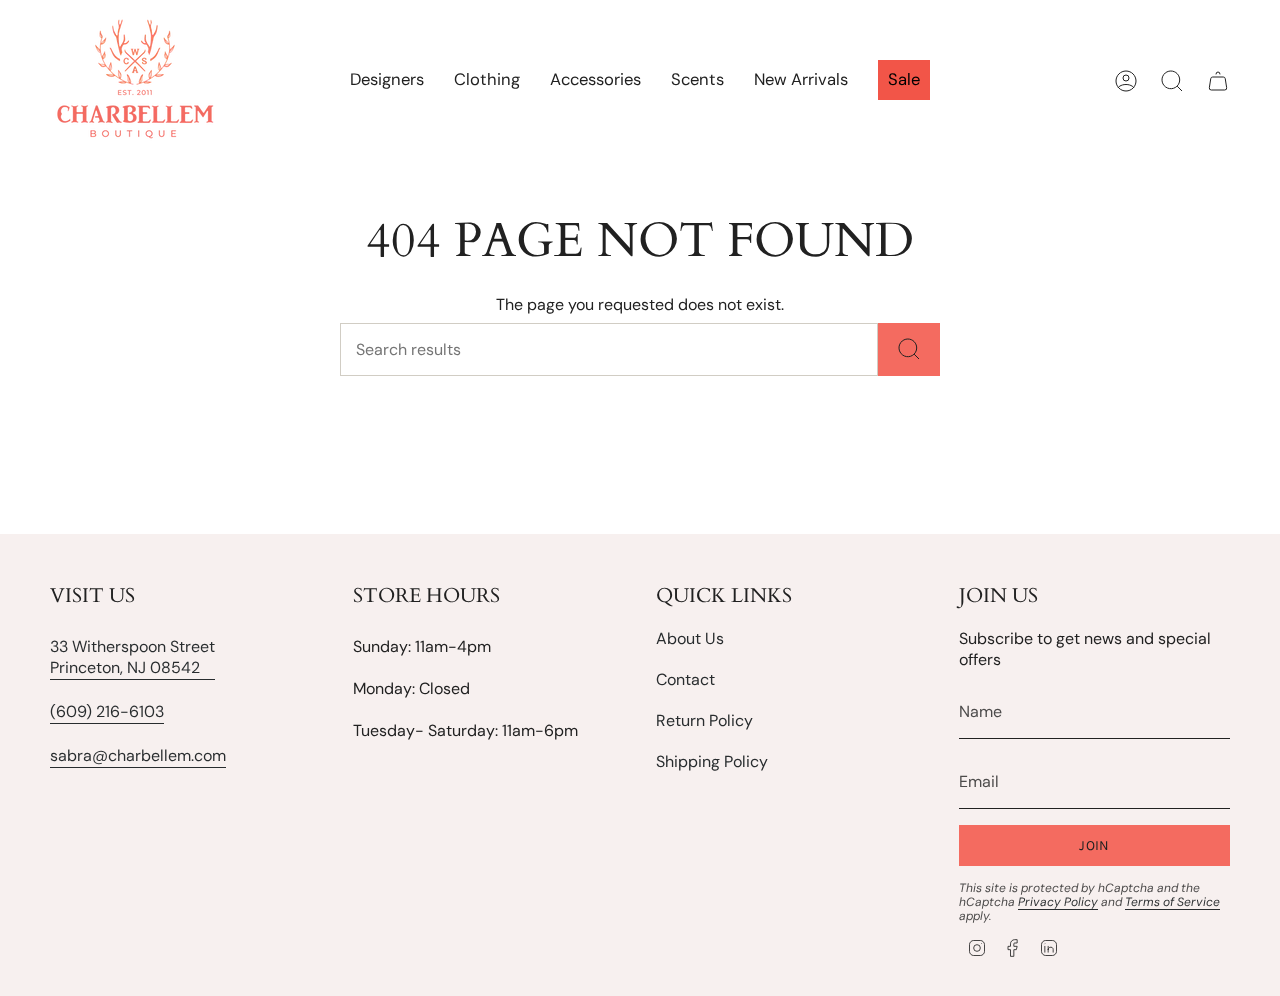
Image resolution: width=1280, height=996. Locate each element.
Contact (685, 679)
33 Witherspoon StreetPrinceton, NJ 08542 (132, 657)
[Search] (909, 349)
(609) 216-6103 (107, 711)
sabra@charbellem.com (138, 755)
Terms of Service (1172, 902)
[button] (487, 81)
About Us (690, 638)
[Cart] (1218, 81)
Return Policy (704, 720)
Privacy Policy (1058, 902)
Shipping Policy (712, 761)
